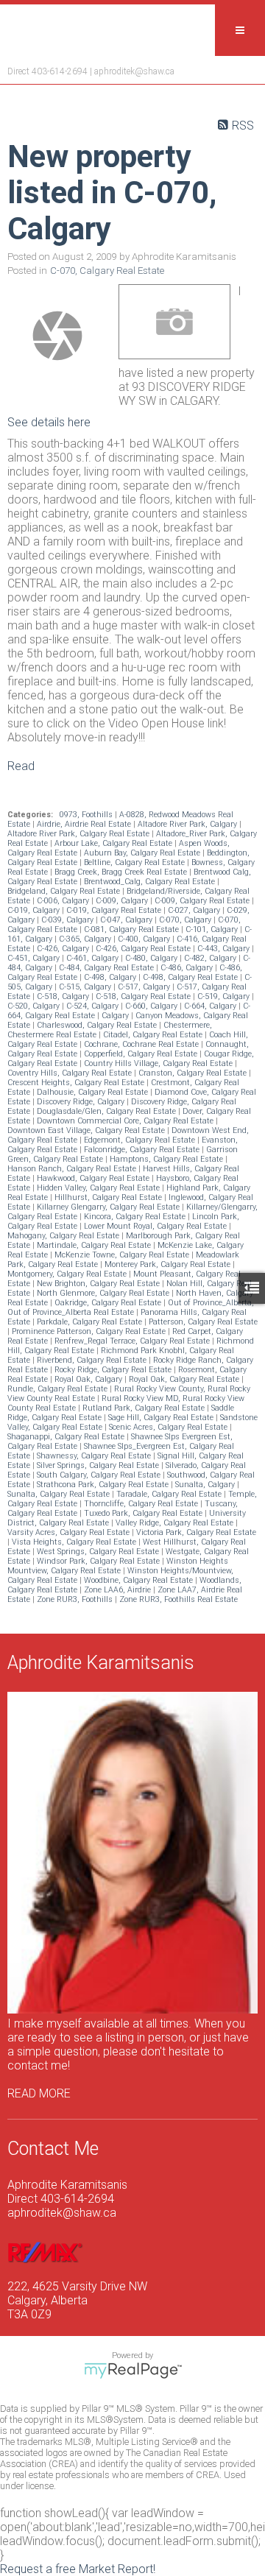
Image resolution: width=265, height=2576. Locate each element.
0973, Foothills (87, 815)
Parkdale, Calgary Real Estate (91, 1322)
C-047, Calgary (127, 920)
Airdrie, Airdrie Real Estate (85, 824)
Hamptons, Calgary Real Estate (167, 1159)
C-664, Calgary (211, 1006)
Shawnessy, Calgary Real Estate (95, 1456)
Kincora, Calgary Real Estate (136, 1217)
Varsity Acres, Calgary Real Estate (70, 1532)
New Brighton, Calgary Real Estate (99, 1284)
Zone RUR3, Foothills (76, 1599)
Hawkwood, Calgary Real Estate (94, 1178)
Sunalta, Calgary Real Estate (60, 1494)
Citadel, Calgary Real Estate (154, 1035)
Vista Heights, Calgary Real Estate (75, 1542)
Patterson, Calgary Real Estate (203, 1322)
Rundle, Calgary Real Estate (59, 1389)
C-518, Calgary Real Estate (144, 996)
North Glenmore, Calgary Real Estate (104, 1293)
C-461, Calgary (93, 958)
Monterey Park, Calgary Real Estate (169, 1264)
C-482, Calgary (211, 958)
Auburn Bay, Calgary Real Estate (143, 853)
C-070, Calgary (186, 920)
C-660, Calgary (152, 1006)
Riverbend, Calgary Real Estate (93, 1360)
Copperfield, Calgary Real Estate (142, 1054)
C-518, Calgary (64, 996)
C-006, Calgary (64, 901)
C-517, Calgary (145, 987)
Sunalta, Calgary (206, 1485)
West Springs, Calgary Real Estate (99, 1552)
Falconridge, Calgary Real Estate (143, 1150)
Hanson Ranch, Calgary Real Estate (73, 1169)
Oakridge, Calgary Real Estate (109, 1303)
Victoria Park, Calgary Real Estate (196, 1532)
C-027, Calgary (195, 910)
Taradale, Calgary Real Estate (170, 1494)
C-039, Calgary (68, 920)
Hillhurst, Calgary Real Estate (109, 1197)
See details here (49, 422)
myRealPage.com (133, 2371)
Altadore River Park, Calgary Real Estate (79, 834)
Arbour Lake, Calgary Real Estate (114, 843)
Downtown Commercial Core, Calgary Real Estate (126, 1121)
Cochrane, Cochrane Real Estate (142, 1044)
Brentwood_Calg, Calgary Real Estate (151, 882)
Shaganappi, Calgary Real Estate (67, 1437)
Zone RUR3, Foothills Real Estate (179, 1599)
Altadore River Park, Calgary (188, 824)
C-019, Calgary (35, 910)
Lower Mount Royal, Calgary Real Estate (156, 1226)
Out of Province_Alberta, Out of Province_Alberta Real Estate (131, 1308)
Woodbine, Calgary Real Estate (139, 1580)
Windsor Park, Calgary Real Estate (99, 1561)
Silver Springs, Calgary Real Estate (99, 1465)
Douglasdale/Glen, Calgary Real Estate (107, 1111)
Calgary (116, 1016)
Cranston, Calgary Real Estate (194, 1073)
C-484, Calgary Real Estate (107, 968)
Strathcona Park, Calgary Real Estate (104, 1485)
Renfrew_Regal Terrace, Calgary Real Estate (133, 1341)
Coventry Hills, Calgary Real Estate (71, 1073)
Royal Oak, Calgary (89, 1379)
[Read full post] (57, 336)
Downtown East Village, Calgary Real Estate (87, 1130)
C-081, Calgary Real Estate (132, 929)
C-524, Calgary (93, 1006)
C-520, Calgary (35, 1006)
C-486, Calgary (188, 968)
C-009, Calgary (123, 901)
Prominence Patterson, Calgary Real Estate (90, 1331)
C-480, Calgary (152, 958)
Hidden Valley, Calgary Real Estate (99, 1188)
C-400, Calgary (145, 939)
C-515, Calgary (86, 987)
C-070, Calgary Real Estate (107, 271)
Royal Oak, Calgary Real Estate (185, 1379)
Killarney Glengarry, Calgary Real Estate (109, 1207)
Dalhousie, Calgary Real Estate (93, 1092)
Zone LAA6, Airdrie (119, 1590)
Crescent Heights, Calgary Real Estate (77, 1083)
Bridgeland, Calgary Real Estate (65, 891)
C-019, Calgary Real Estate (115, 910)
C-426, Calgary (64, 949)
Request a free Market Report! (78, 2569)
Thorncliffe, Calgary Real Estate (142, 1504)
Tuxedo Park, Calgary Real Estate (144, 1513)
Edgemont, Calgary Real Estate (141, 1140)
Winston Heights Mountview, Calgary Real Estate (118, 1566)
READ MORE (39, 2093)
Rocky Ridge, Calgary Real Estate (114, 1370)
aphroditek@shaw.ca (134, 71)
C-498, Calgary (111, 977)
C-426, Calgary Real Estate (144, 949)
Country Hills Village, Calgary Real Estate (159, 1063)
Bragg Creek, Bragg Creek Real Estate (122, 872)
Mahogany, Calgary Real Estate (64, 1236)
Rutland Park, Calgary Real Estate (145, 1408)
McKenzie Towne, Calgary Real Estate (123, 1255)
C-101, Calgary (213, 929)
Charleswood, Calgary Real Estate (98, 1025)
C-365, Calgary (86, 939)
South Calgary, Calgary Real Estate (100, 1475)
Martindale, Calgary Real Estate (95, 1245)
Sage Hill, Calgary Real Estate (162, 1418)
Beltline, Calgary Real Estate (135, 862)
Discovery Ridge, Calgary (82, 1102)
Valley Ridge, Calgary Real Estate (176, 1523)
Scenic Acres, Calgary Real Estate (169, 1427)
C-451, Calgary (35, 958)
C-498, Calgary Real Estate (191, 977)
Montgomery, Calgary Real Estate (68, 1274)
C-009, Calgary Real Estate (203, 901)
